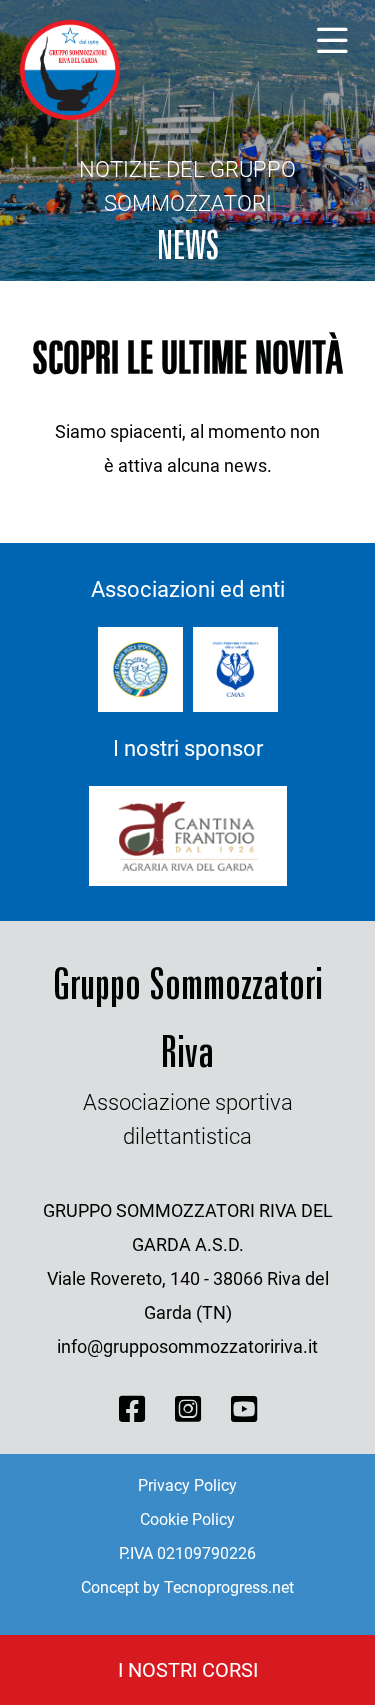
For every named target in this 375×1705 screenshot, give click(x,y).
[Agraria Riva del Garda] (188, 836)
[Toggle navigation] (332, 41)
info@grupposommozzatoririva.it (187, 1346)
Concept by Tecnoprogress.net (187, 1587)
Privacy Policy (187, 1485)
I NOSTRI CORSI (188, 1670)
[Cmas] (235, 669)
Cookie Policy (187, 1519)
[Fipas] (140, 669)
